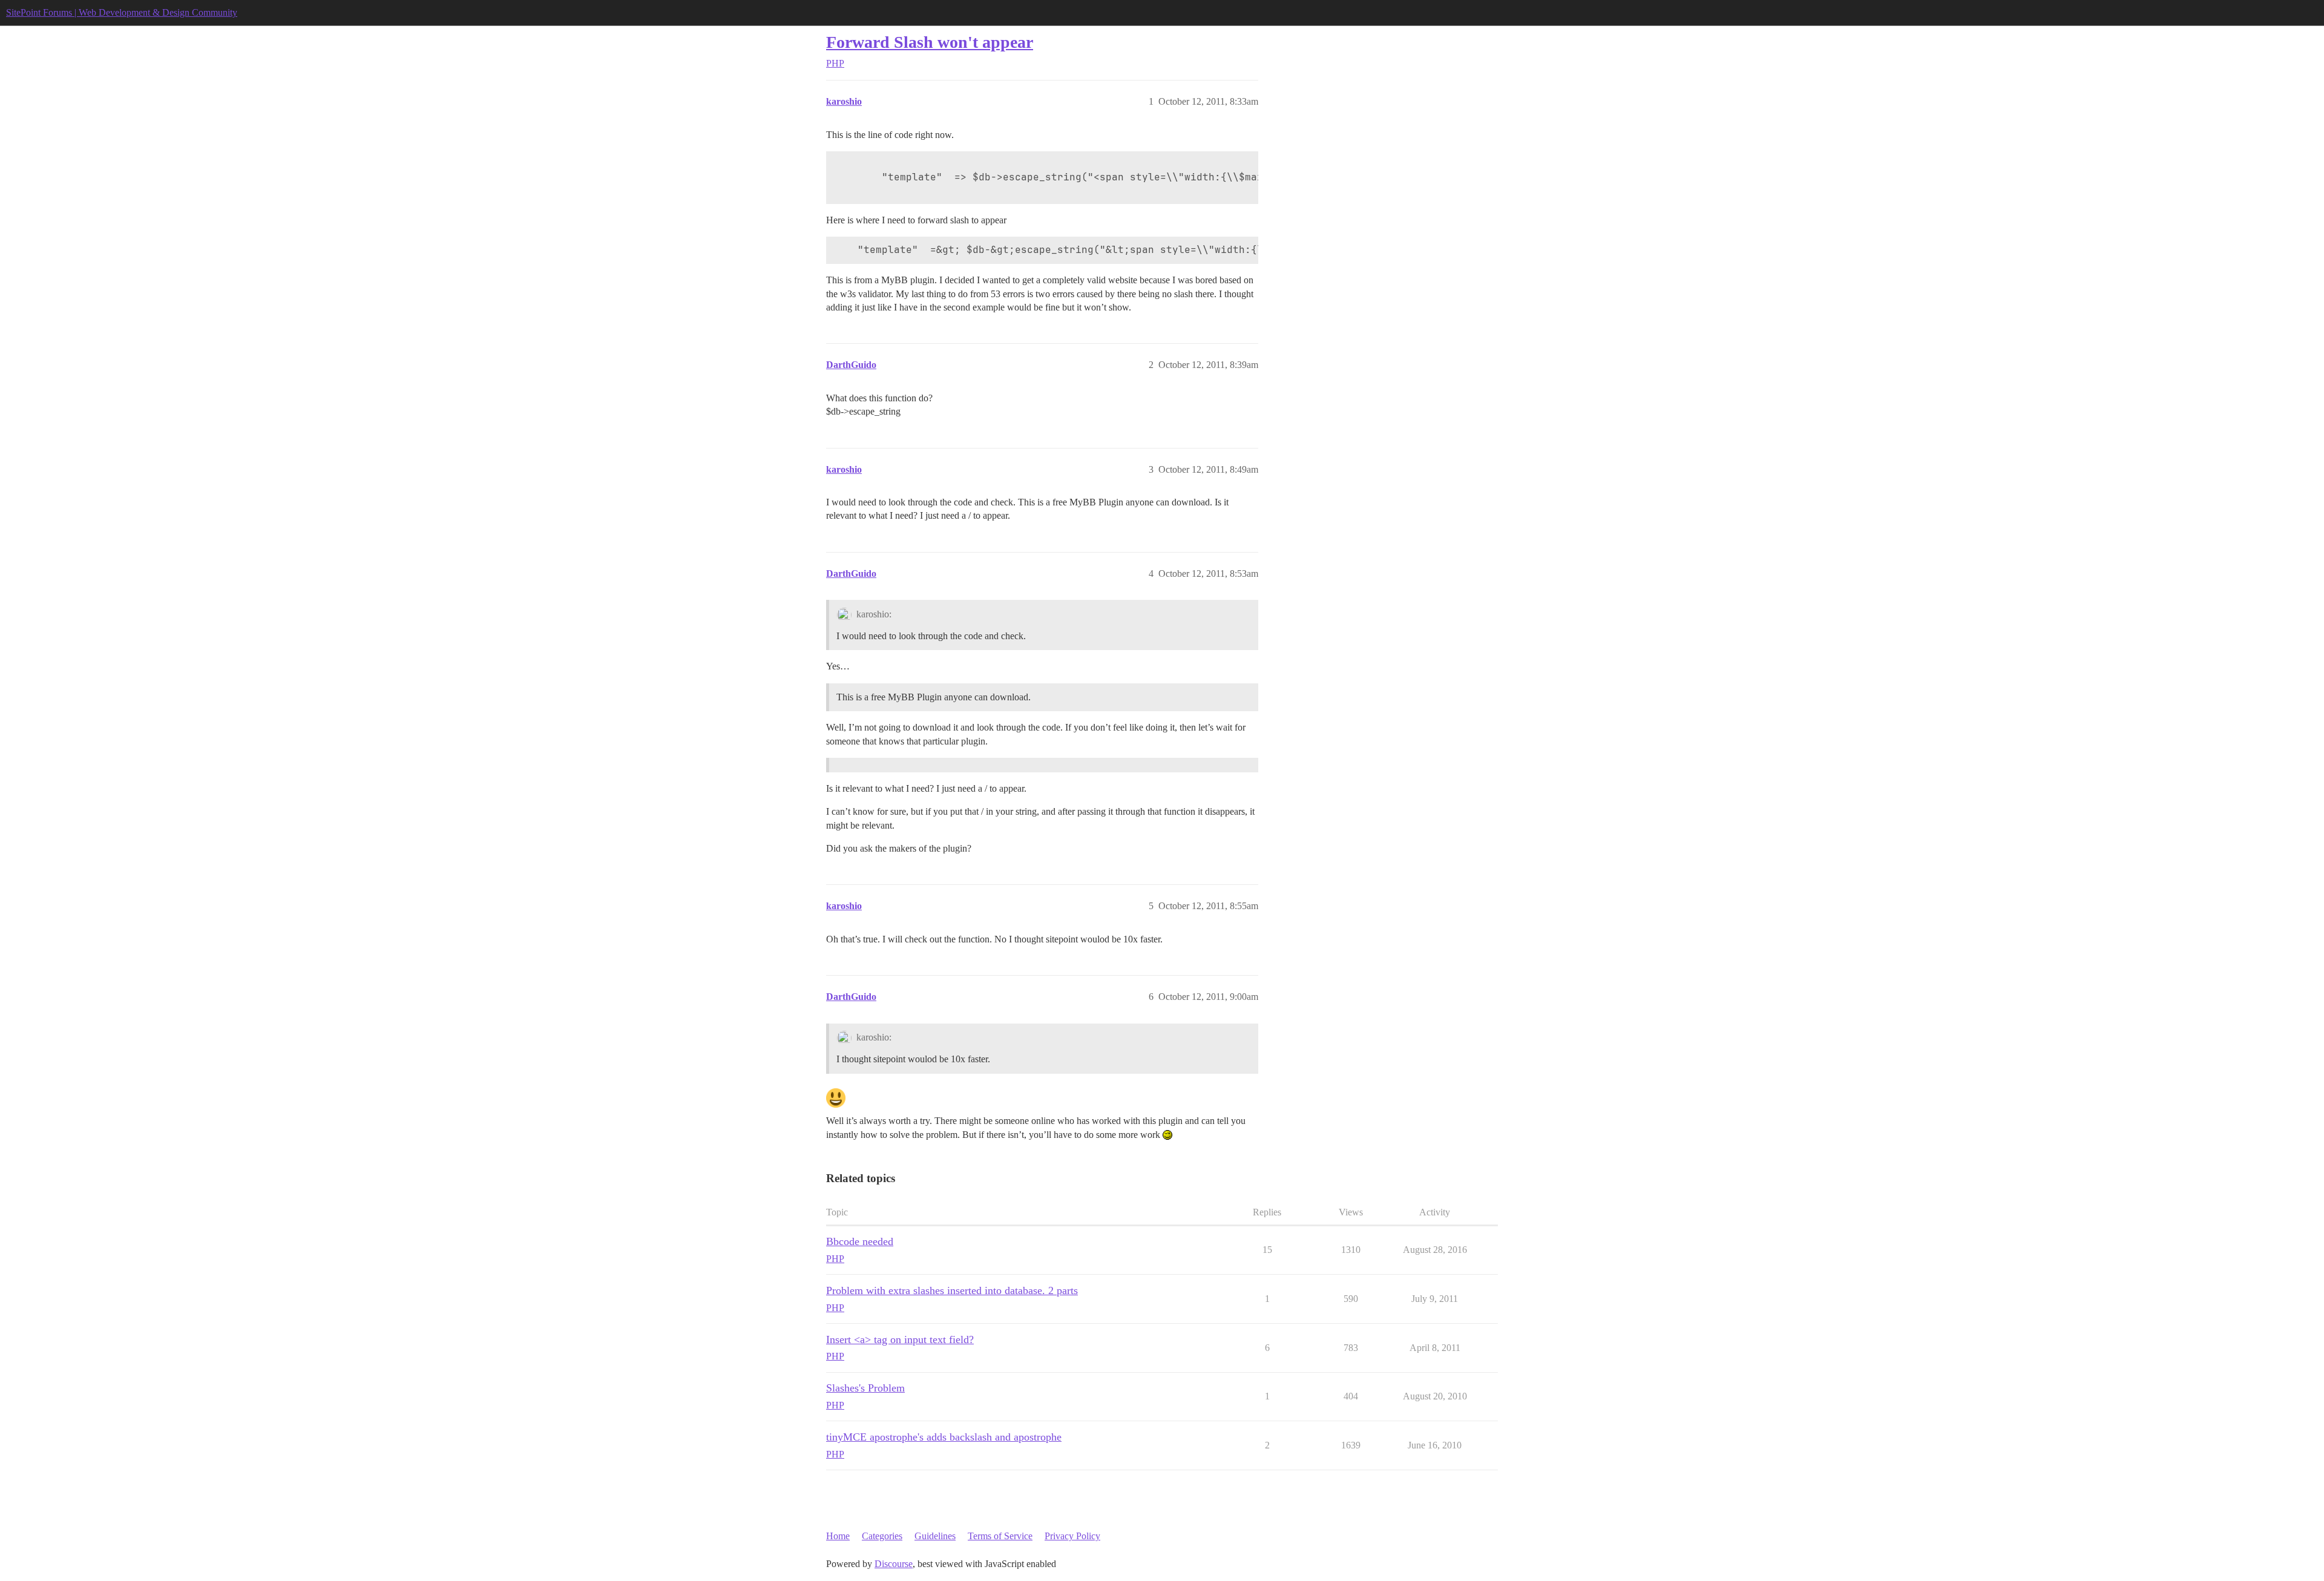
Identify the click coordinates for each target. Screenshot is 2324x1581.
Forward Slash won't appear (930, 42)
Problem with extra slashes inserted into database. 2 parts (952, 1290)
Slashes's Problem (865, 1388)
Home (838, 1536)
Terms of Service (1000, 1536)
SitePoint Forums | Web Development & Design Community (122, 12)
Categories (882, 1536)
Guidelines (935, 1536)
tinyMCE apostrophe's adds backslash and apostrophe (944, 1437)
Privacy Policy (1072, 1536)
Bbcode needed (860, 1241)
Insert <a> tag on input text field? (900, 1339)
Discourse (894, 1564)
